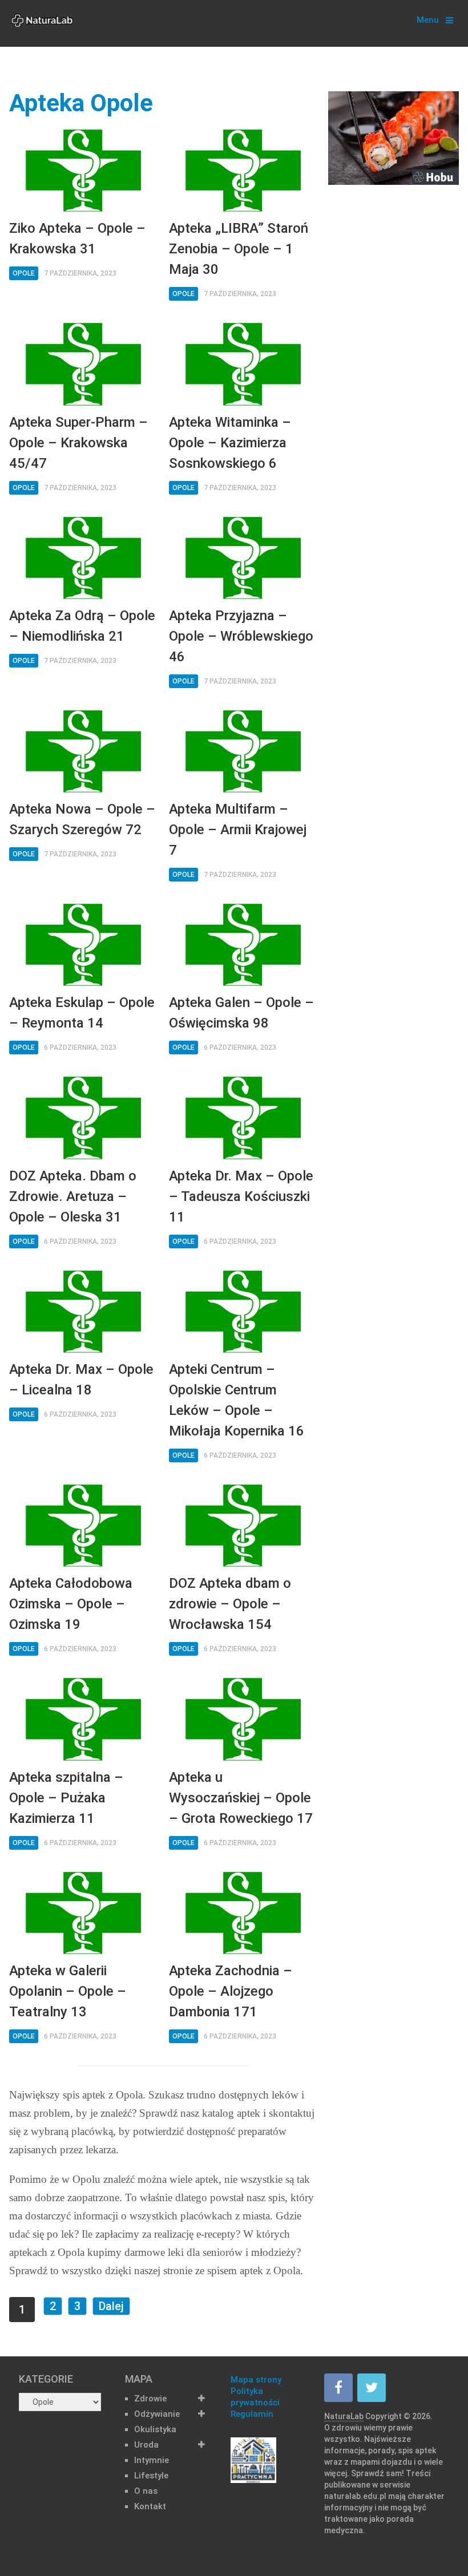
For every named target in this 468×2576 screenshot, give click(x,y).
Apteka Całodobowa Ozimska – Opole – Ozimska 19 (71, 1604)
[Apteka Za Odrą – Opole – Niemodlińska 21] (83, 558)
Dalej (111, 2306)
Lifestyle (151, 2476)
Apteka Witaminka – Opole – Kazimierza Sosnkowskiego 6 (230, 443)
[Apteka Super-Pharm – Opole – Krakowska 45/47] (83, 364)
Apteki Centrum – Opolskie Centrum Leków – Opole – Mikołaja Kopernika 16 (237, 1400)
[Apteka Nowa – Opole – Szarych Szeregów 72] (83, 752)
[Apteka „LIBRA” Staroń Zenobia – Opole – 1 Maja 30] (243, 171)
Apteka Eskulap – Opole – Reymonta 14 (82, 1013)
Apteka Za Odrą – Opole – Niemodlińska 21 (82, 626)
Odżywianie (157, 2414)
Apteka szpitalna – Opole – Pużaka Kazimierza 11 (66, 1798)
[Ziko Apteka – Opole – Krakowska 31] (83, 171)
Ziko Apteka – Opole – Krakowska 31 (77, 238)
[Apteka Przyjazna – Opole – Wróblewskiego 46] (243, 558)
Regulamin (252, 2414)
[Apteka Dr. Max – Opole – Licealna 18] (83, 1312)
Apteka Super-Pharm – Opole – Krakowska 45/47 (78, 443)
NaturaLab (344, 2416)
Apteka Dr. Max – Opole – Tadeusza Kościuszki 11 (241, 1196)
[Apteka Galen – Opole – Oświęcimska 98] (243, 945)
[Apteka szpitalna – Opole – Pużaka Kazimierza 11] (83, 1719)
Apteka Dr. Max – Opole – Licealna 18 (81, 1380)
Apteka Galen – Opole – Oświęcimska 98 (241, 1013)
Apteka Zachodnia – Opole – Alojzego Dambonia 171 (231, 1991)
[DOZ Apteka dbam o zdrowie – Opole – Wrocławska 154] (243, 1526)
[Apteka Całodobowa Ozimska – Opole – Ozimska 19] (83, 1526)
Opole (24, 273)
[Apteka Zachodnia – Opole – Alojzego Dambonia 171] (243, 1913)
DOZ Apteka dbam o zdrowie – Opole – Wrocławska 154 (230, 1604)
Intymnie (152, 2460)
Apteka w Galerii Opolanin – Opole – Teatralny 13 (68, 1991)
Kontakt (150, 2506)
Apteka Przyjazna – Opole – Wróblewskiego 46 (241, 636)
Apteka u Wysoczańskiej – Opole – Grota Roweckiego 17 (241, 1798)
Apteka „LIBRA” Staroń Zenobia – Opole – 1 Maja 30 (239, 249)
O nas (146, 2491)
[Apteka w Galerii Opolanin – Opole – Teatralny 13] (83, 1913)
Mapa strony (256, 2380)
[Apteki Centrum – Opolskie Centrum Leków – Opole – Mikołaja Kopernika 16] (243, 1312)
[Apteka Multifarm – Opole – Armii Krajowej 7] (243, 752)
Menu (428, 20)
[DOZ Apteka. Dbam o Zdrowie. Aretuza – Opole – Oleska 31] (83, 1118)
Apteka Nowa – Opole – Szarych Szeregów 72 (82, 819)
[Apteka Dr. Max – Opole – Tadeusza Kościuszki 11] (243, 1118)
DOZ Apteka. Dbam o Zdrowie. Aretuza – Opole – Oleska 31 (73, 1196)
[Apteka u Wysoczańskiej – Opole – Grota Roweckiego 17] (243, 1719)
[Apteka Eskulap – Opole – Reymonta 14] (83, 945)
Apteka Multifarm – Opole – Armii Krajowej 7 (238, 830)
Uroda (146, 2445)
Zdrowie (150, 2399)
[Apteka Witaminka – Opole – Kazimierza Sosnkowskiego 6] (243, 364)
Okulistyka (155, 2429)
